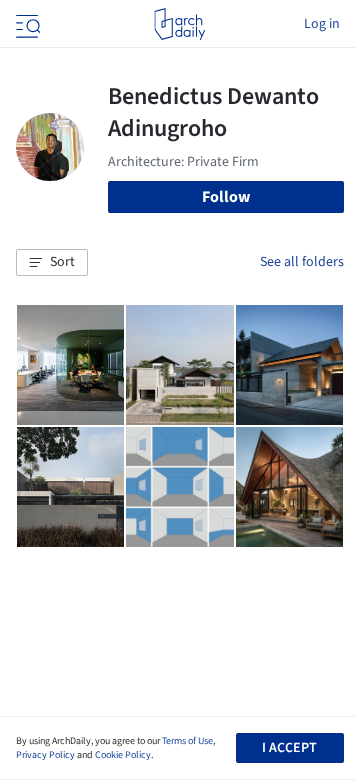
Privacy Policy (45, 755)
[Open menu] (26, 24)
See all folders (302, 262)
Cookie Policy (123, 755)
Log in (322, 24)
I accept (289, 748)
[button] (52, 263)
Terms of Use (187, 741)
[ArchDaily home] (179, 24)
